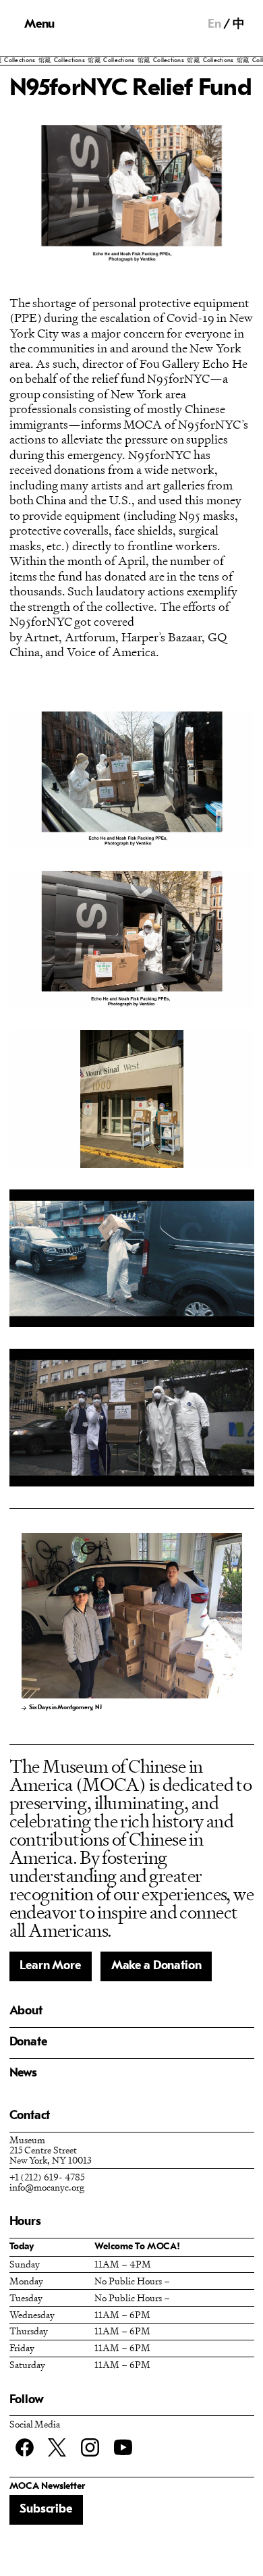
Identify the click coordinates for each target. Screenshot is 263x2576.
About (26, 2011)
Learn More (50, 1966)
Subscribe (46, 2510)
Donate (28, 2042)
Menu (39, 25)
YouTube (123, 2447)
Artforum (90, 637)
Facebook (25, 2447)
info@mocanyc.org (47, 2187)
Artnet (41, 637)
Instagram (90, 2447)
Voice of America (111, 652)
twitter (57, 2447)
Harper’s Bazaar (162, 637)
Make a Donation (156, 1966)
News (23, 2073)
